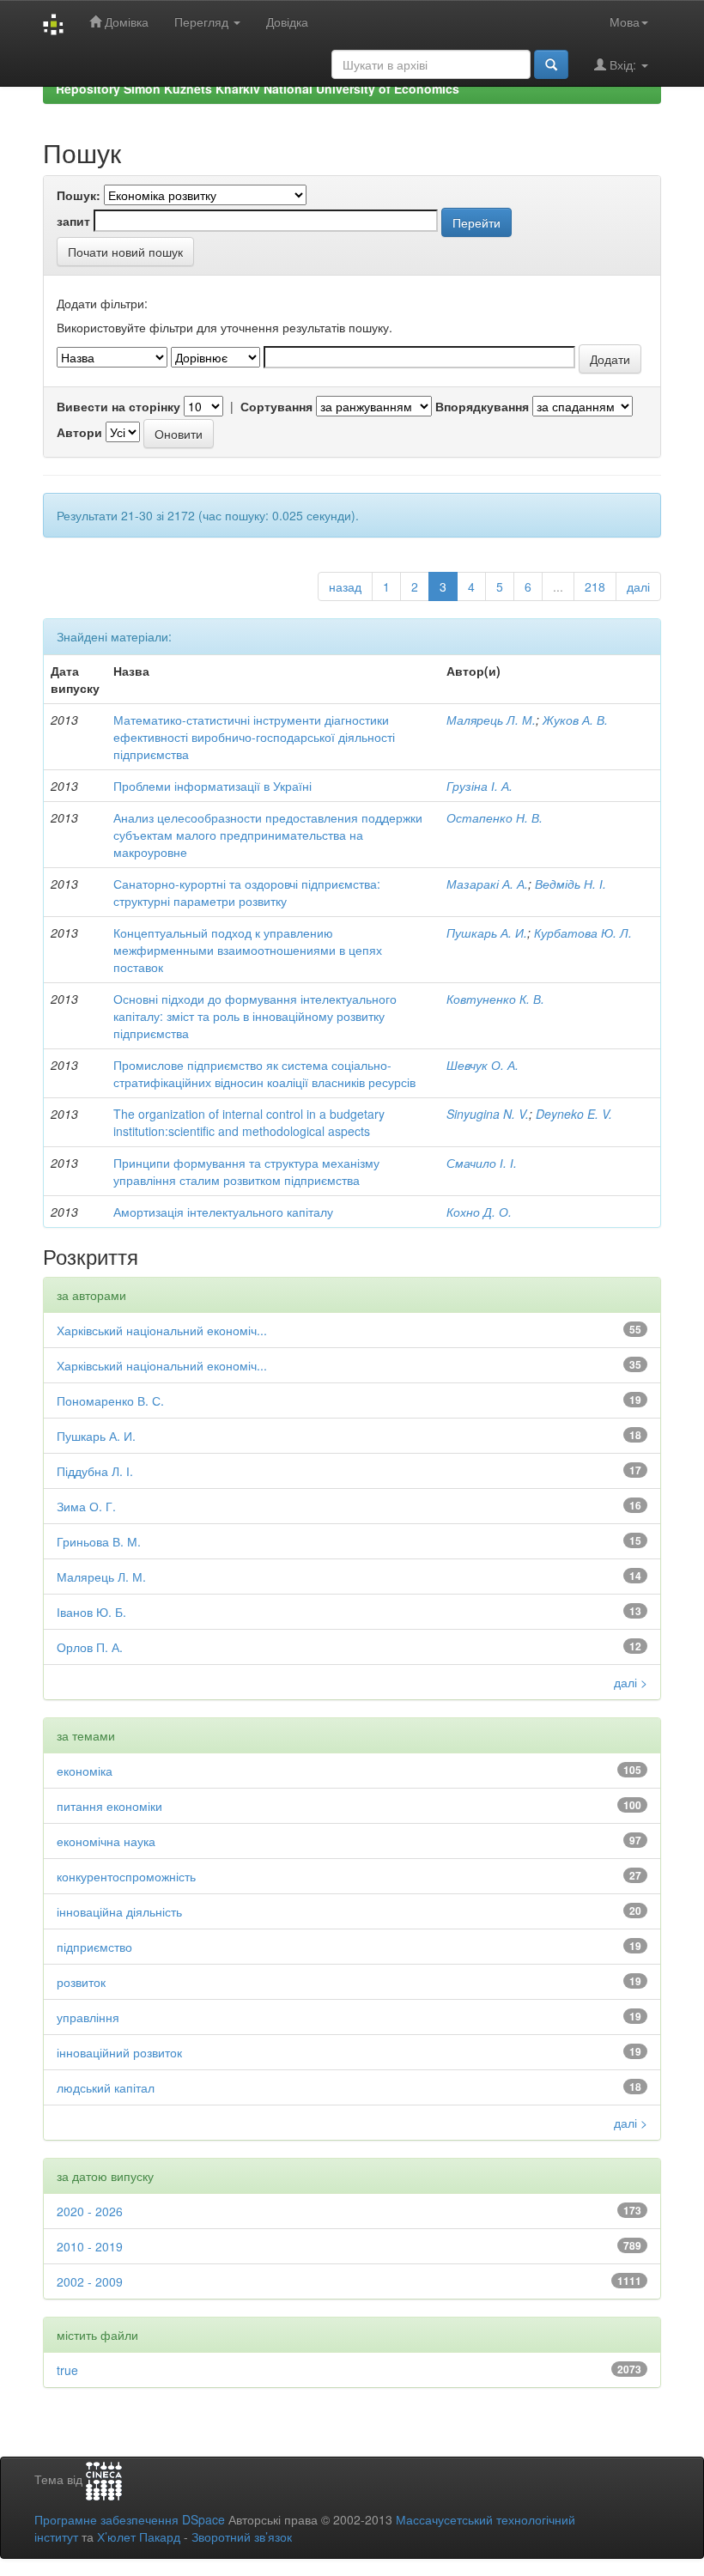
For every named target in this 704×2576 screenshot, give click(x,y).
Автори (79, 432)
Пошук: (79, 195)
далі (638, 586)
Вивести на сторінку (118, 406)
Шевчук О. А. (482, 1065)
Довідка (287, 21)
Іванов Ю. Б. (91, 1612)
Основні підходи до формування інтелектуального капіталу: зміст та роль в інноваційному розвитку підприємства (255, 1016)
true (67, 2370)
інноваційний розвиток (119, 2052)
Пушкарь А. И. (487, 933)
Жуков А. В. (575, 720)
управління (88, 2017)
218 (595, 586)
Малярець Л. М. (491, 720)
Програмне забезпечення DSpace (130, 2519)
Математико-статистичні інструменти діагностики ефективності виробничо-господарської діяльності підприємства (254, 737)
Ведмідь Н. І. (570, 884)
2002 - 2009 (90, 2281)
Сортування (276, 406)
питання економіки (109, 1806)
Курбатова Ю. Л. (583, 933)
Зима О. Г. (86, 1506)
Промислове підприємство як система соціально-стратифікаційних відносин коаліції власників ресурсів (264, 1073)
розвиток (81, 1982)
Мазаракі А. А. (487, 884)
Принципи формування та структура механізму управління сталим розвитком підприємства (246, 1171)
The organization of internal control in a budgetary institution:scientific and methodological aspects (249, 1122)
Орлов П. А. (90, 1647)
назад (345, 586)
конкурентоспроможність (126, 1876)
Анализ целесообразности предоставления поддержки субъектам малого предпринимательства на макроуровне (268, 835)
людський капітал (106, 2087)
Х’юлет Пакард (139, 2537)
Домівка (125, 21)
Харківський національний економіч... (162, 1330)
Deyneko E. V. (574, 1114)
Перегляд (203, 21)
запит (73, 221)
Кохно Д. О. (479, 1212)
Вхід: (623, 64)
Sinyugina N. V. (488, 1114)
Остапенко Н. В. (495, 817)
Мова (625, 21)
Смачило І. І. (482, 1163)
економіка (85, 1771)
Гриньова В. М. (99, 1541)
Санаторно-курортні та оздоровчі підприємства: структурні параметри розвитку (247, 892)
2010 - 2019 (90, 2246)
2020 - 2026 (90, 2211)
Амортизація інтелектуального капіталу (223, 1212)
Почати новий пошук (125, 252)
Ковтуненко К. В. (495, 999)
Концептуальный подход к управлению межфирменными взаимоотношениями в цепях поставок (248, 950)
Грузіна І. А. (479, 786)
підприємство (94, 1947)
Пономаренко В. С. (110, 1400)
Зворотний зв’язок (242, 2537)
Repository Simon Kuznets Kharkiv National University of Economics (258, 88)
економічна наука (106, 1841)
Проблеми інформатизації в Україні (212, 786)
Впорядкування (482, 406)
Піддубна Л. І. (95, 1471)
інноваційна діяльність (119, 1911)
